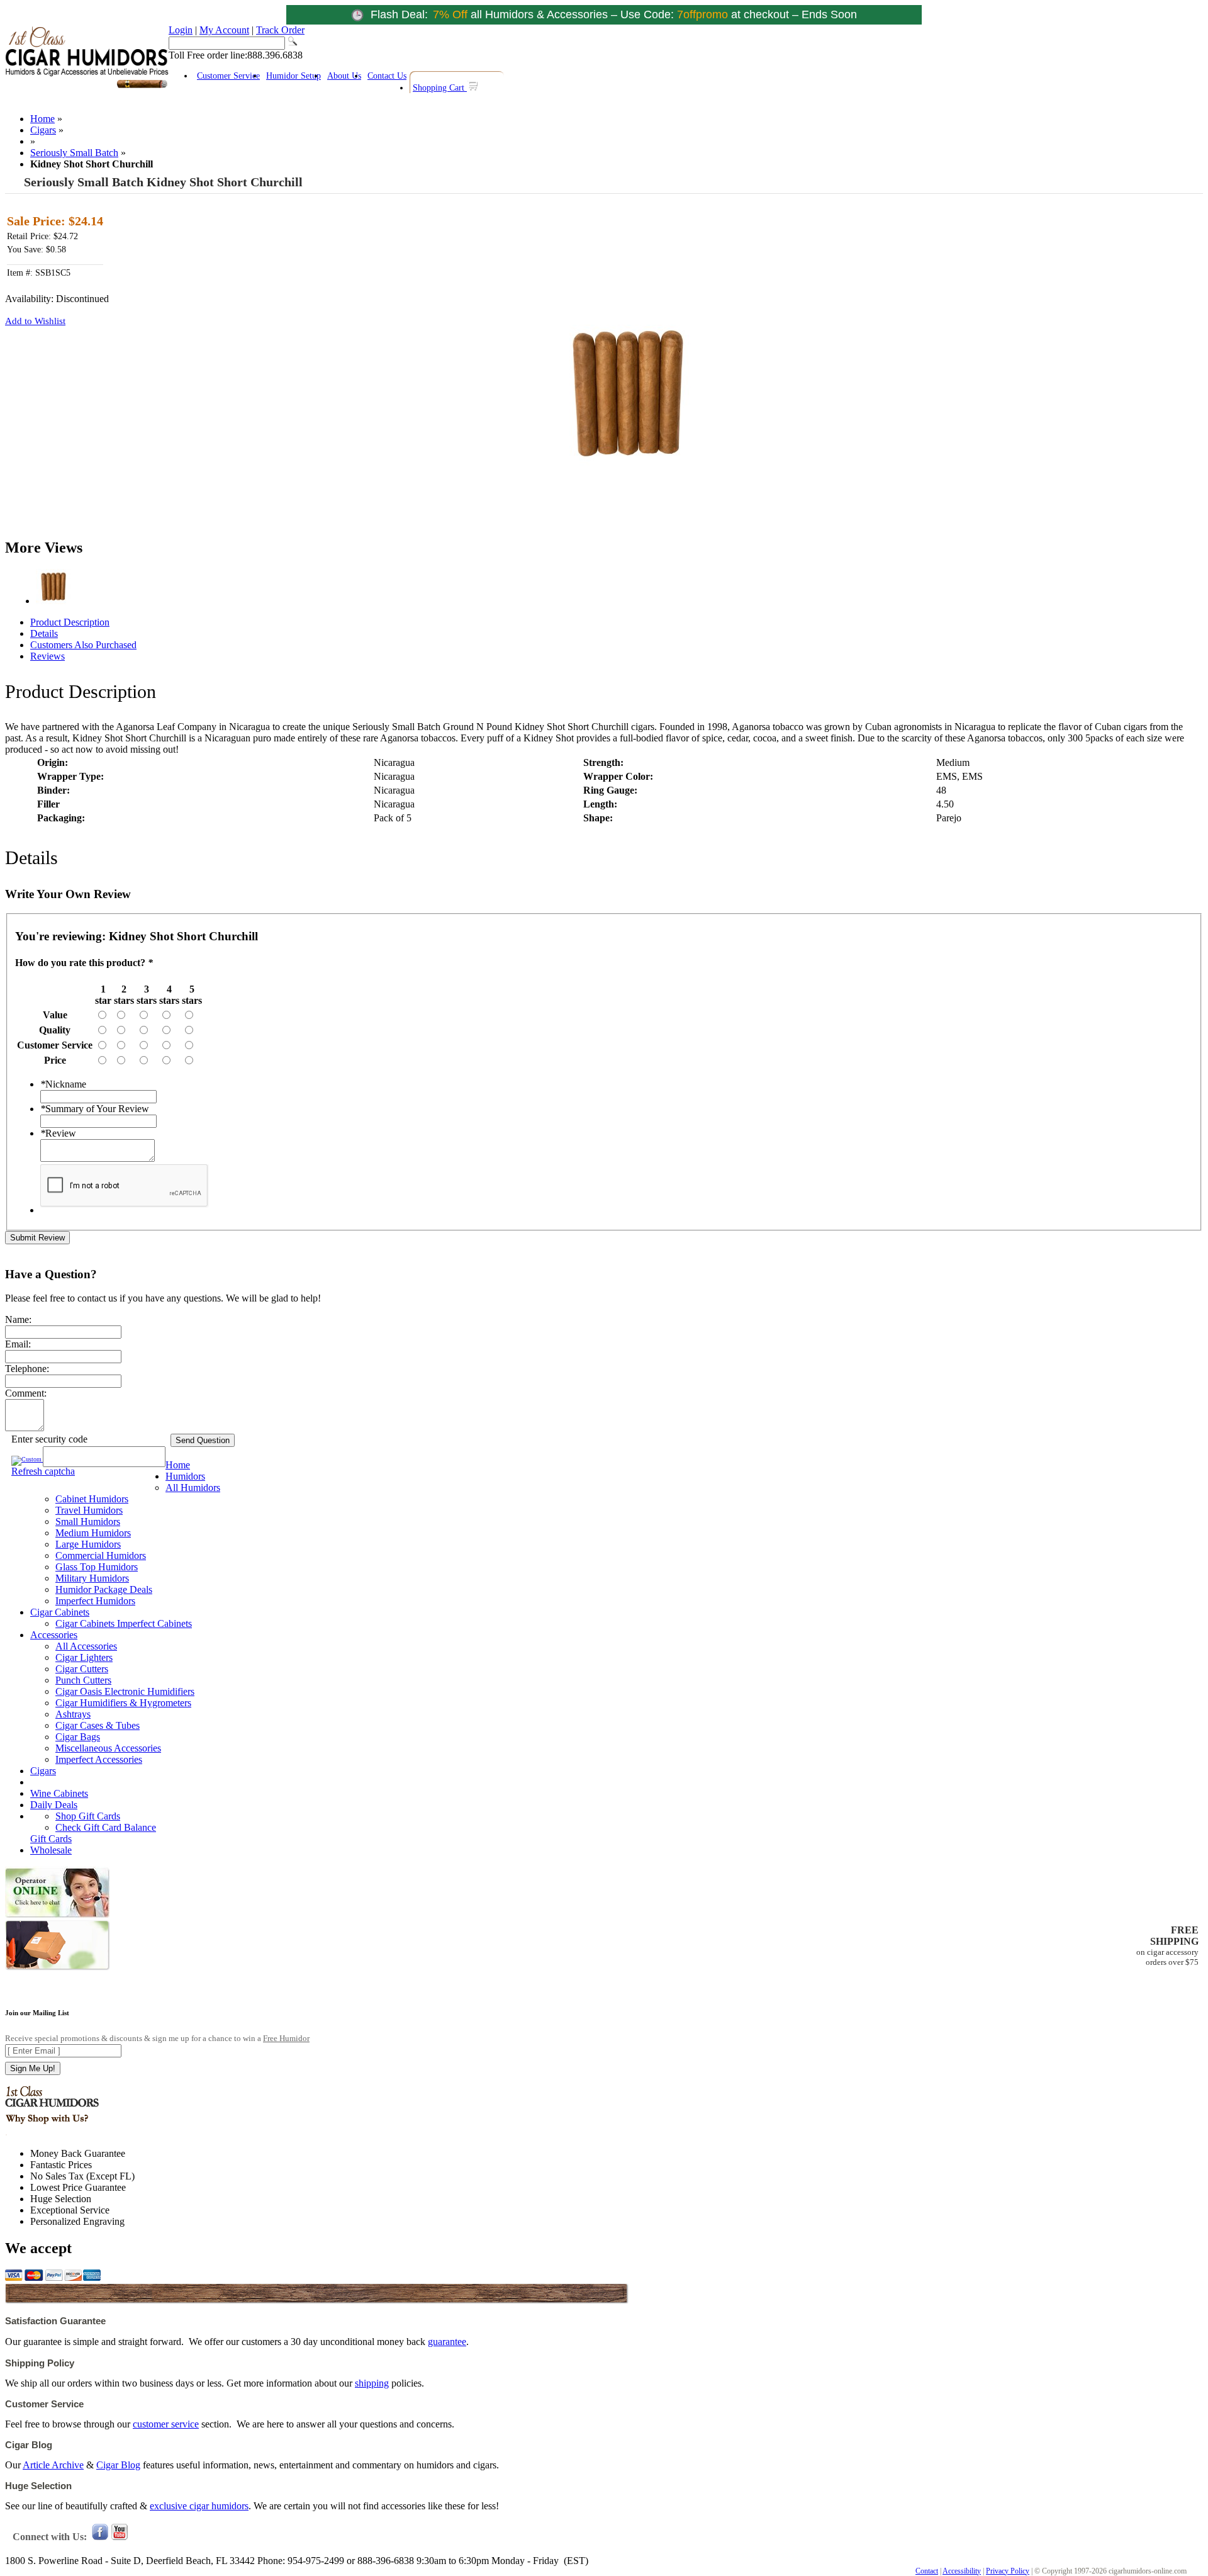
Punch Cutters (83, 1680)
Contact (927, 2571)
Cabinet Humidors (92, 1499)
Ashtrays (73, 1714)
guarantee (447, 2342)
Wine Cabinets (59, 1793)
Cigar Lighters (84, 1657)
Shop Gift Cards (88, 1816)
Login (181, 30)
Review (58, 1133)
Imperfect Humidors (95, 1601)
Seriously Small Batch (74, 153)
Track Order (280, 30)
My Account (224, 30)
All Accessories (86, 1646)
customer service (166, 2424)
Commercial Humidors (101, 1555)
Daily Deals (54, 1805)
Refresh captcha (43, 1471)
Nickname (63, 1084)
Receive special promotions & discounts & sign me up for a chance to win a (157, 2038)
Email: (18, 1344)
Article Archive (53, 2465)
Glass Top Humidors (97, 1567)
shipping (372, 2383)
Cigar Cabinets (60, 1612)
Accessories (54, 1635)
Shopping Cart (440, 88)
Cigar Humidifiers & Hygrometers (123, 1703)
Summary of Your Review (95, 1109)
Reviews (48, 656)
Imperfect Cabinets (154, 1623)
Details (44, 633)
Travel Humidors (89, 1510)
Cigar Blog (118, 2465)
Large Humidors (88, 1544)
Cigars (43, 130)
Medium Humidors (93, 1533)
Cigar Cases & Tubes (98, 1725)
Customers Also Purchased (83, 645)
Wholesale (51, 1850)
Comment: (26, 1393)
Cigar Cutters (82, 1669)
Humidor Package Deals (104, 1589)
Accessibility (962, 2571)
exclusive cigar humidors (199, 2506)
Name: (18, 1319)
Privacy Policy (1008, 2571)
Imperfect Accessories (99, 1759)
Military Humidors (92, 1578)
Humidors (185, 1476)
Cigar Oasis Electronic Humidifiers (125, 1691)
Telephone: (27, 1369)
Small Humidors (88, 1521)
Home (42, 119)
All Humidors (193, 1488)
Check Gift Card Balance (106, 1827)
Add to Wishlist (35, 321)
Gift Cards (51, 1839)
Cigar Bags (78, 1737)
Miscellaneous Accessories (108, 1748)
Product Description (70, 622)
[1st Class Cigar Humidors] (87, 87)
